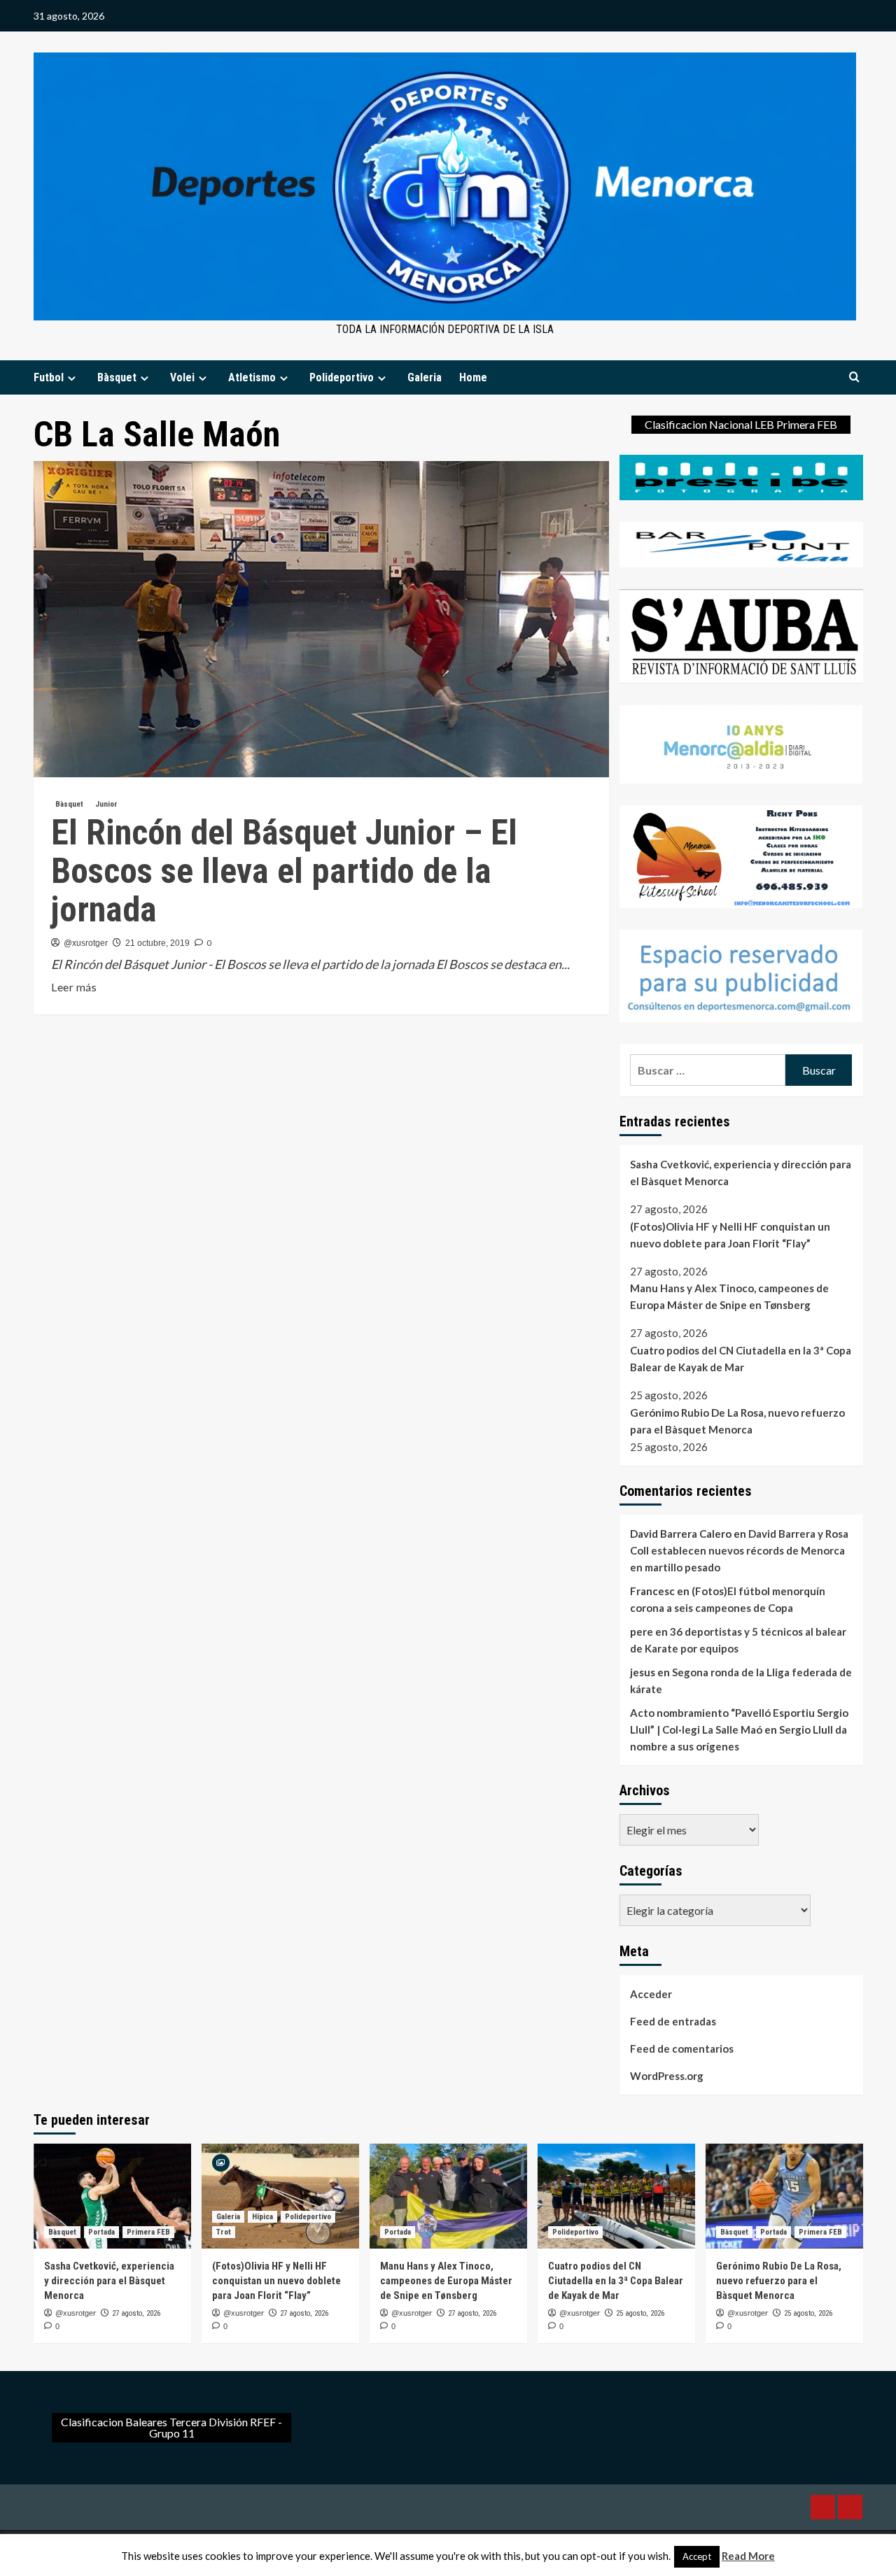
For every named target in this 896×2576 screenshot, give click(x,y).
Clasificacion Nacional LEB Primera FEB (741, 424)
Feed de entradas (673, 2021)
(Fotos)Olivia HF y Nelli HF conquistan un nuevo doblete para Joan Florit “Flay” (730, 1235)
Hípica (262, 2217)
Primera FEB (148, 2232)
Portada (101, 2232)
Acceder (651, 1994)
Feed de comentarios (682, 2048)
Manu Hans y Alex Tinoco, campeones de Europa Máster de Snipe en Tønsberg (729, 1296)
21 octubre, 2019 (157, 943)
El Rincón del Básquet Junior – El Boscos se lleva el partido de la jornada (284, 871)
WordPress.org (667, 2076)
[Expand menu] (72, 378)
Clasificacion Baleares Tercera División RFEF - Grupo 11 (171, 2427)
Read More (748, 2556)
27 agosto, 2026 (136, 2313)
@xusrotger (86, 943)
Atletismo (252, 377)
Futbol (49, 377)
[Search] (854, 377)
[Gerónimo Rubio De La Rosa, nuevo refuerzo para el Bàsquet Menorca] (784, 2196)
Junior (106, 804)
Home (473, 377)
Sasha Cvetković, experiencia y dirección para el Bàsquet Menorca (741, 1173)
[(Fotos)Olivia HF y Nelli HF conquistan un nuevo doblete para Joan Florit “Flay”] (280, 2196)
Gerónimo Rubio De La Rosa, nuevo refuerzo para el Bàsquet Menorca (737, 1421)
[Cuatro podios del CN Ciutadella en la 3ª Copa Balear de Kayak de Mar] (616, 2196)
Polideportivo (342, 377)
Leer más (74, 988)
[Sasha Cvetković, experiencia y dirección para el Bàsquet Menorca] (112, 2196)
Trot (224, 2232)
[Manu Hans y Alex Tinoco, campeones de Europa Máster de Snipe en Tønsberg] (448, 2196)
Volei (182, 377)
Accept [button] (697, 2556)
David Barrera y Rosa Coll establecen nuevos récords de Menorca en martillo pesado (739, 1550)
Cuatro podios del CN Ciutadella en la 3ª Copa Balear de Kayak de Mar (741, 1359)
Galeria (425, 377)
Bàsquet (117, 377)
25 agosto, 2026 (640, 2313)
